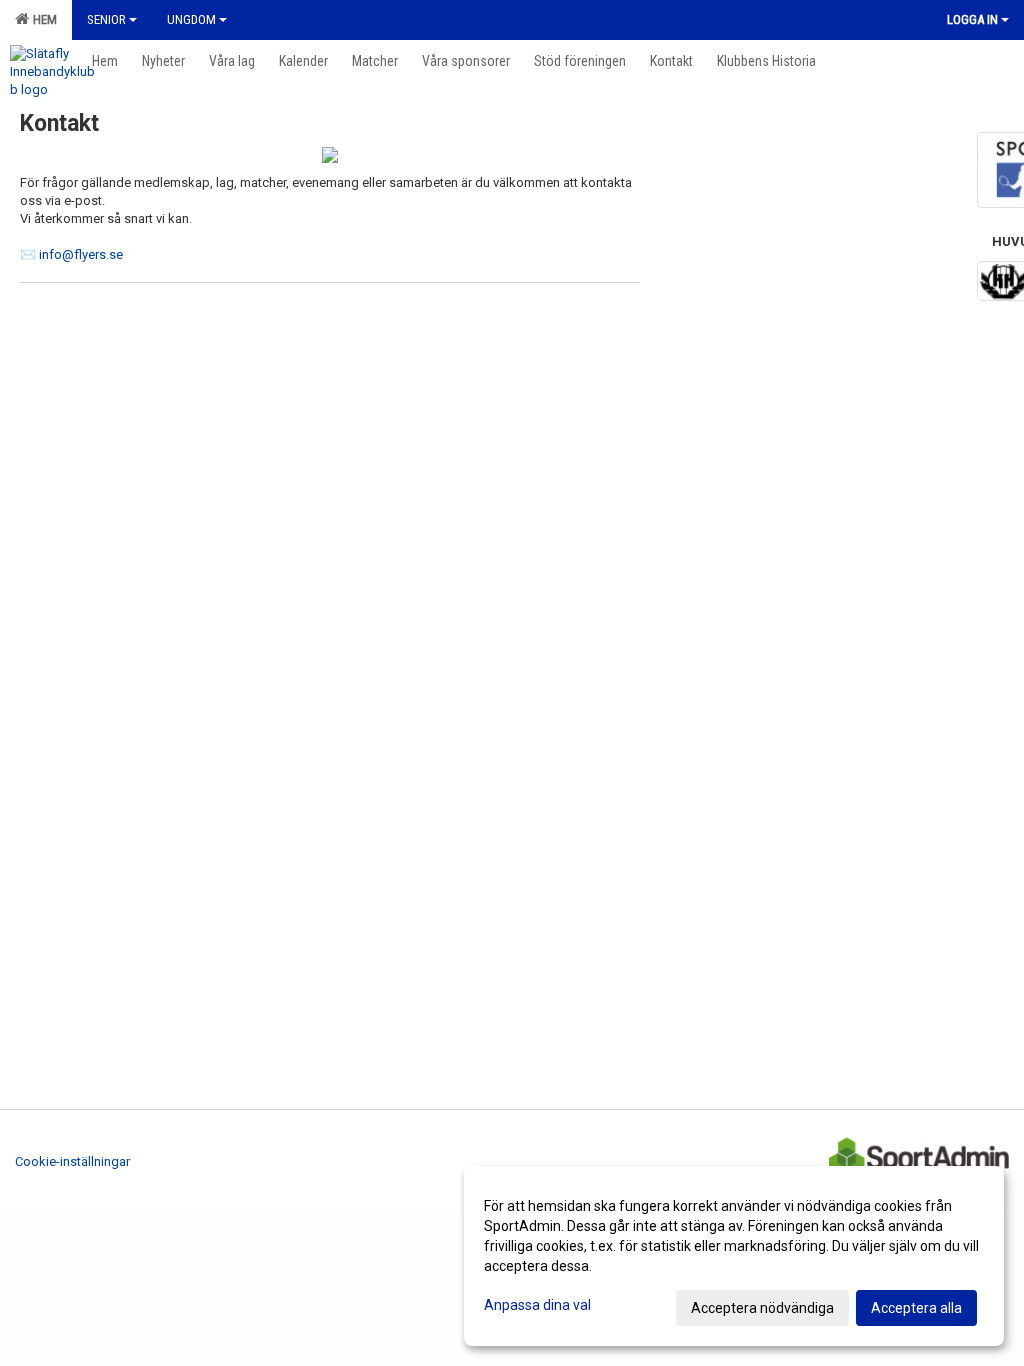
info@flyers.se (81, 254)
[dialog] (734, 1256)
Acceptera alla (916, 1308)
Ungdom (191, 19)
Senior (106, 19)
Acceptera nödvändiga (762, 1308)
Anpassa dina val (537, 1305)
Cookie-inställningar (72, 1161)
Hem (42, 19)
